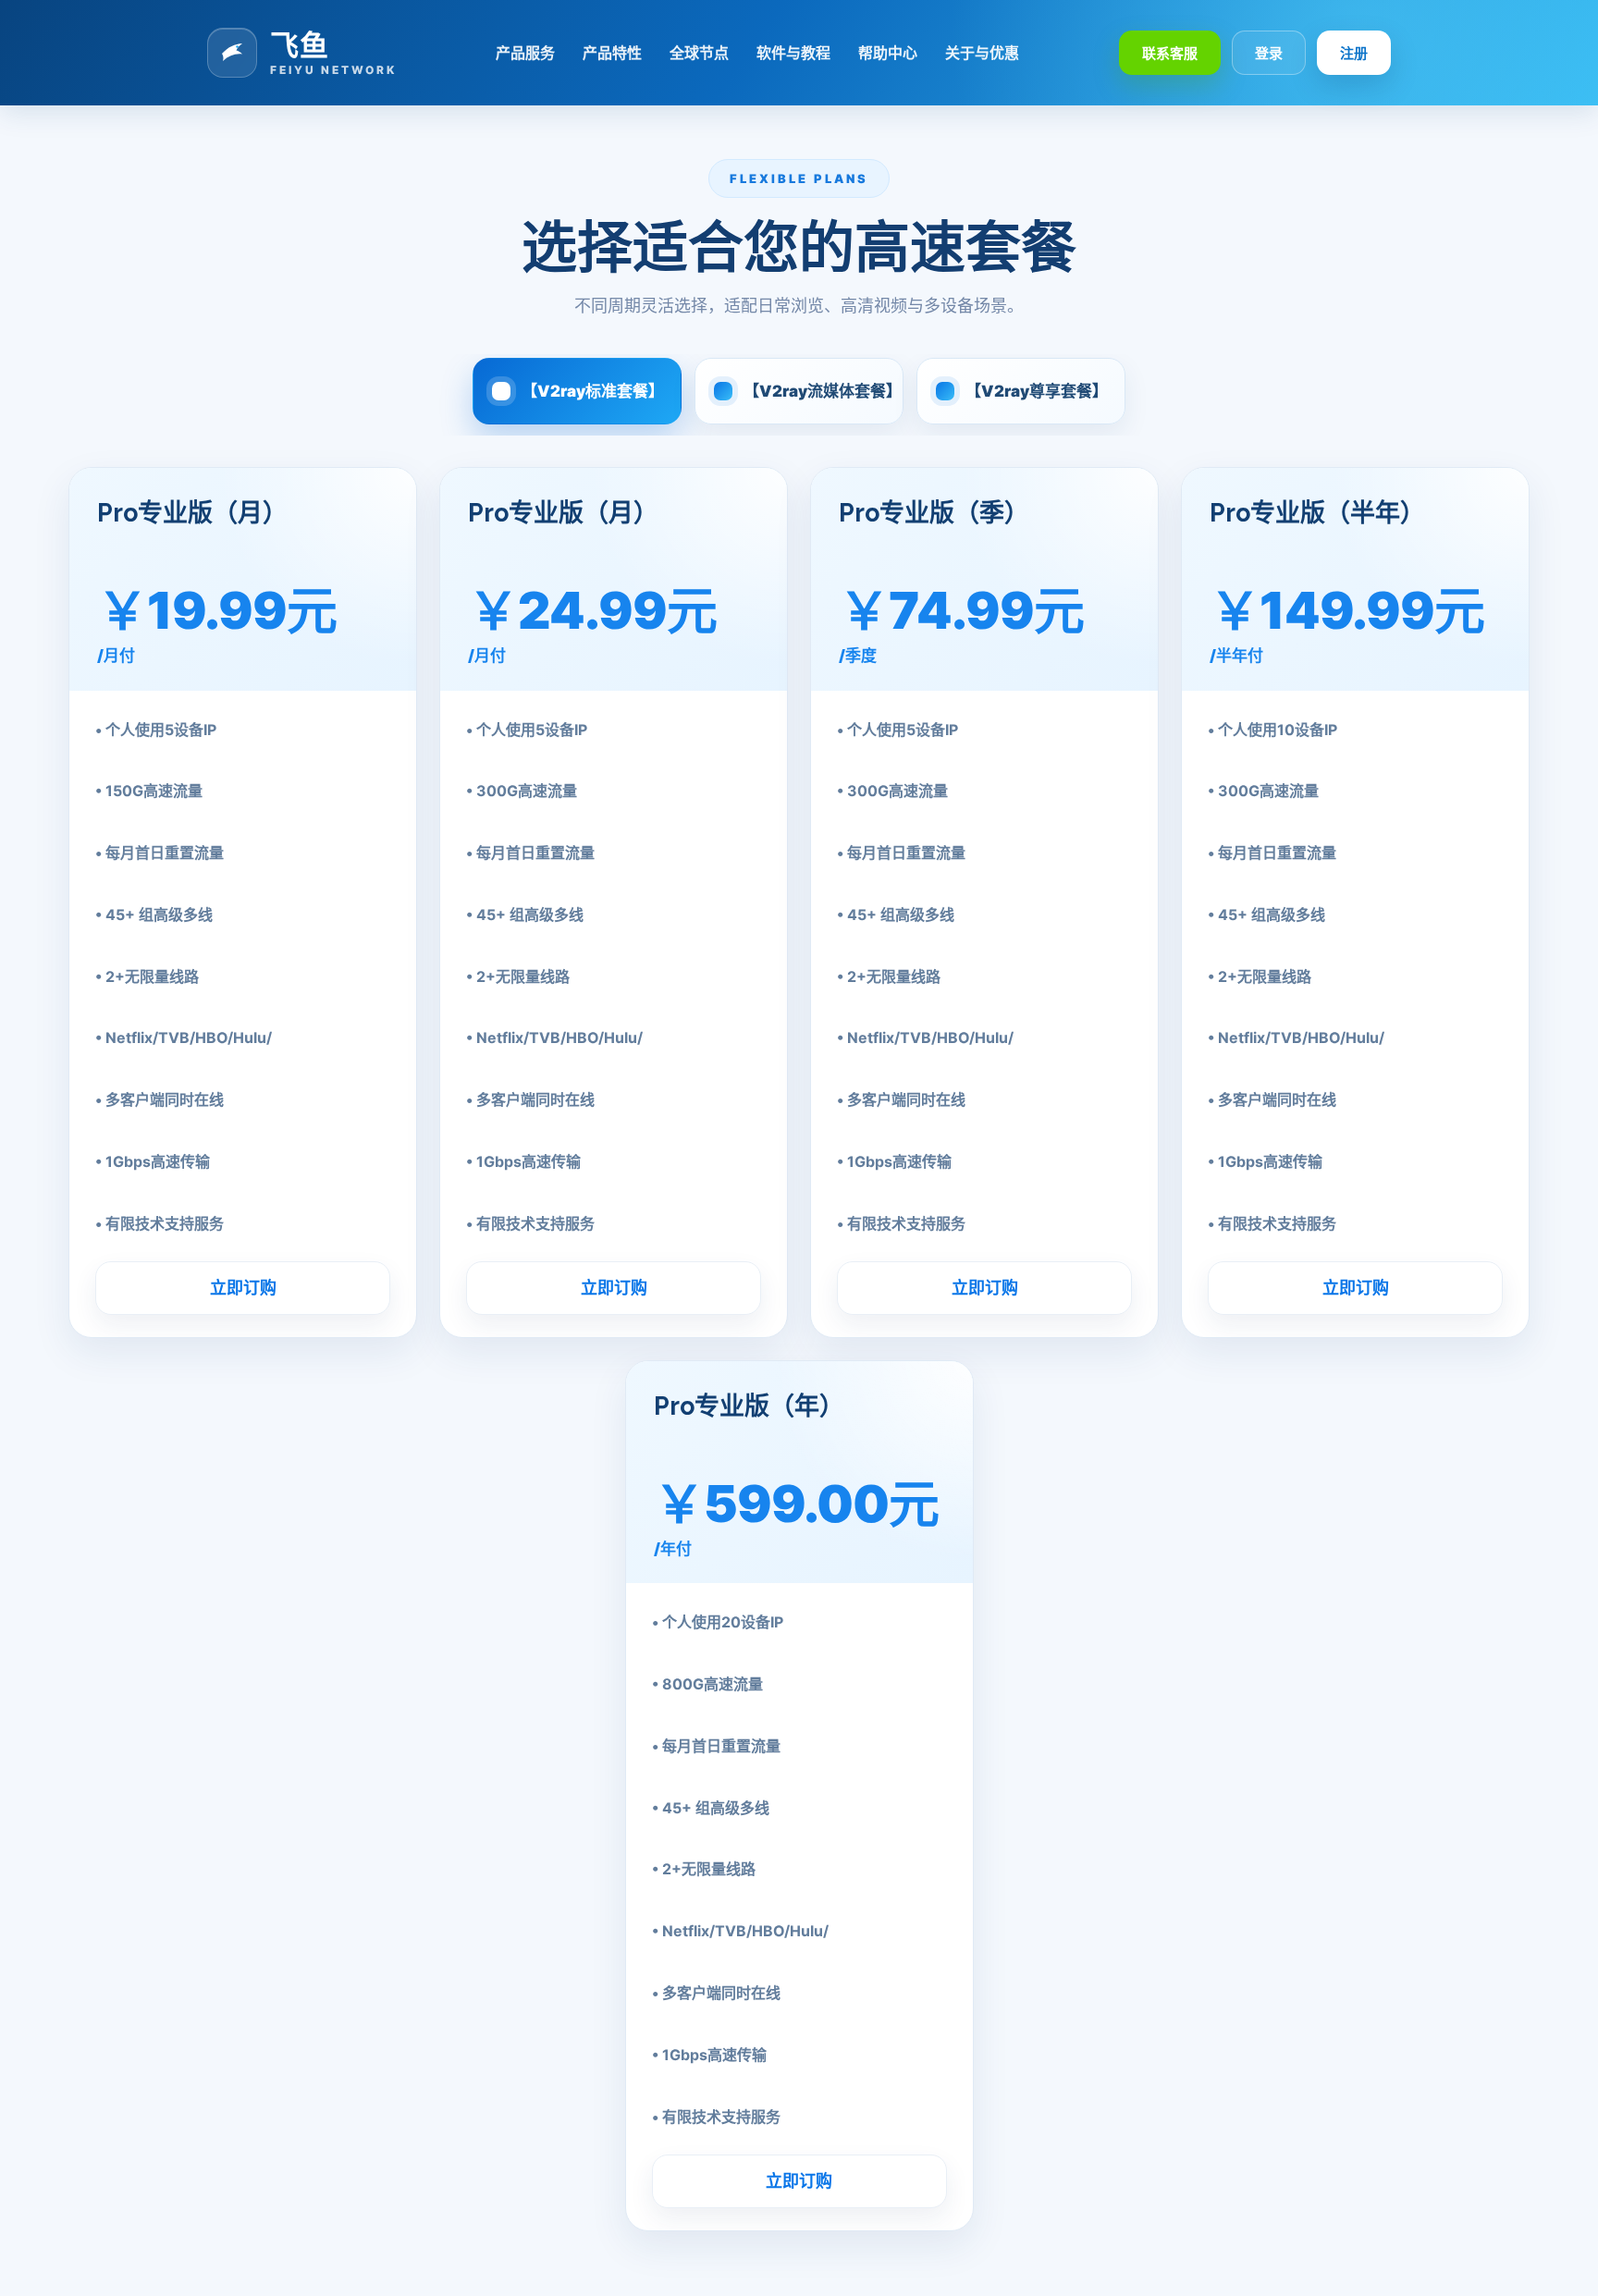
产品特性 (612, 53)
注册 (1354, 53)
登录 (1269, 53)
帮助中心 (888, 53)
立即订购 (243, 1288)
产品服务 (525, 53)
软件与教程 (793, 53)
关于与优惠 (982, 53)
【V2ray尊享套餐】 (1037, 391)
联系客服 (1170, 53)
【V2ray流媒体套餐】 (823, 391)
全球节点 (699, 53)
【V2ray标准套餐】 (593, 391)
